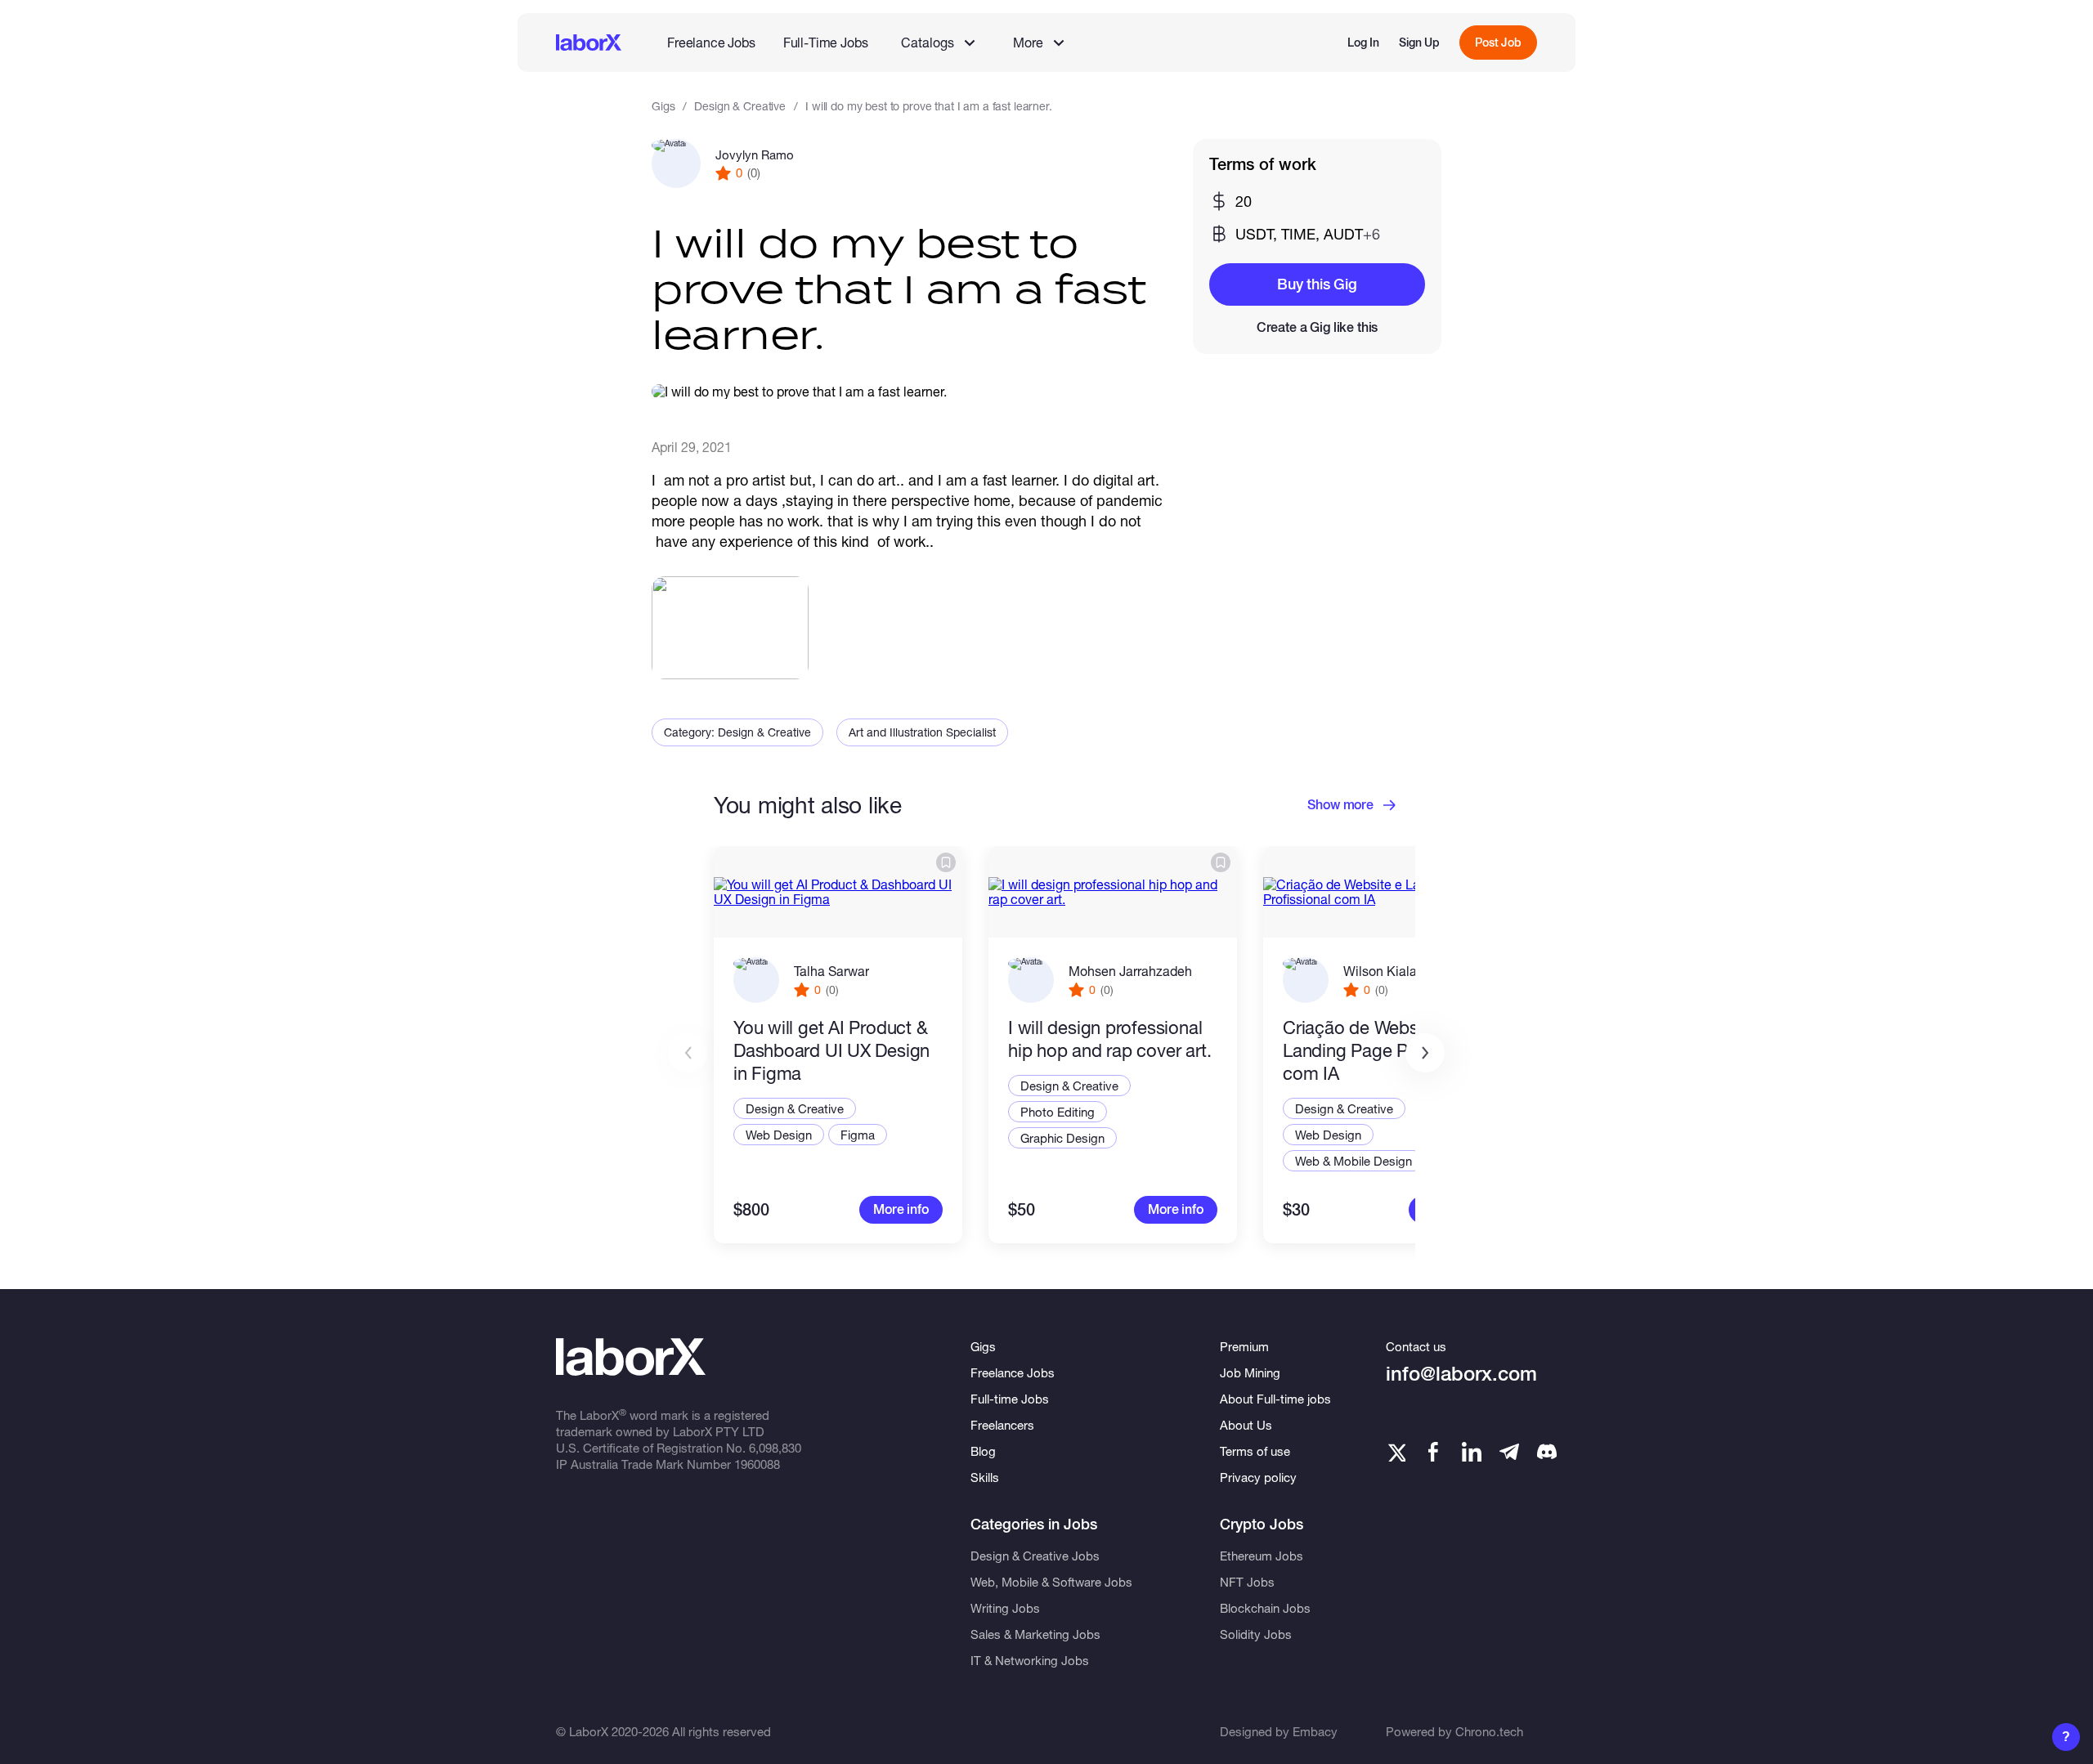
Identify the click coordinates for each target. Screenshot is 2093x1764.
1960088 (757, 1464)
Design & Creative (740, 106)
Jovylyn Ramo (755, 154)
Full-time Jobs (1010, 1399)
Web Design (779, 1135)
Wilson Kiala (1380, 971)
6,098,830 (775, 1448)
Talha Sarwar (831, 971)
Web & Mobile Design (1354, 1161)
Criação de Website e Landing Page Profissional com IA (1386, 1050)
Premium (1244, 1346)
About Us (1246, 1425)
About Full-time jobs (1275, 1399)
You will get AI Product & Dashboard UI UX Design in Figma (831, 1050)
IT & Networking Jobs (1030, 1660)
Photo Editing (1058, 1112)
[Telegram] (1509, 1452)
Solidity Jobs (1256, 1634)
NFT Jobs (1247, 1582)
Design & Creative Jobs (1035, 1556)
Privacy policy (1258, 1477)
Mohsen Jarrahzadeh (1130, 971)
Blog (983, 1451)
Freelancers (1002, 1425)
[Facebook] (1433, 1452)
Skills (985, 1477)
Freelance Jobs (711, 42)
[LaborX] (589, 43)
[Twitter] (1396, 1452)
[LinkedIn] (1472, 1452)
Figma (858, 1135)
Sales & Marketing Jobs (1035, 1634)
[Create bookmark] (946, 862)
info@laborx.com (1461, 1374)
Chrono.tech (1489, 1731)
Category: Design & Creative (737, 732)
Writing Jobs (1005, 1608)
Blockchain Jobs (1265, 1608)
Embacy (1315, 1731)
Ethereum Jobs (1262, 1556)
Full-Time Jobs (826, 42)
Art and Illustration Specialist (922, 732)
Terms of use (1255, 1451)
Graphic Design (1062, 1138)
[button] (1425, 1053)
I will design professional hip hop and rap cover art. (1109, 1039)
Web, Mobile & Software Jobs (1051, 1582)
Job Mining (1250, 1372)
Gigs (663, 106)
